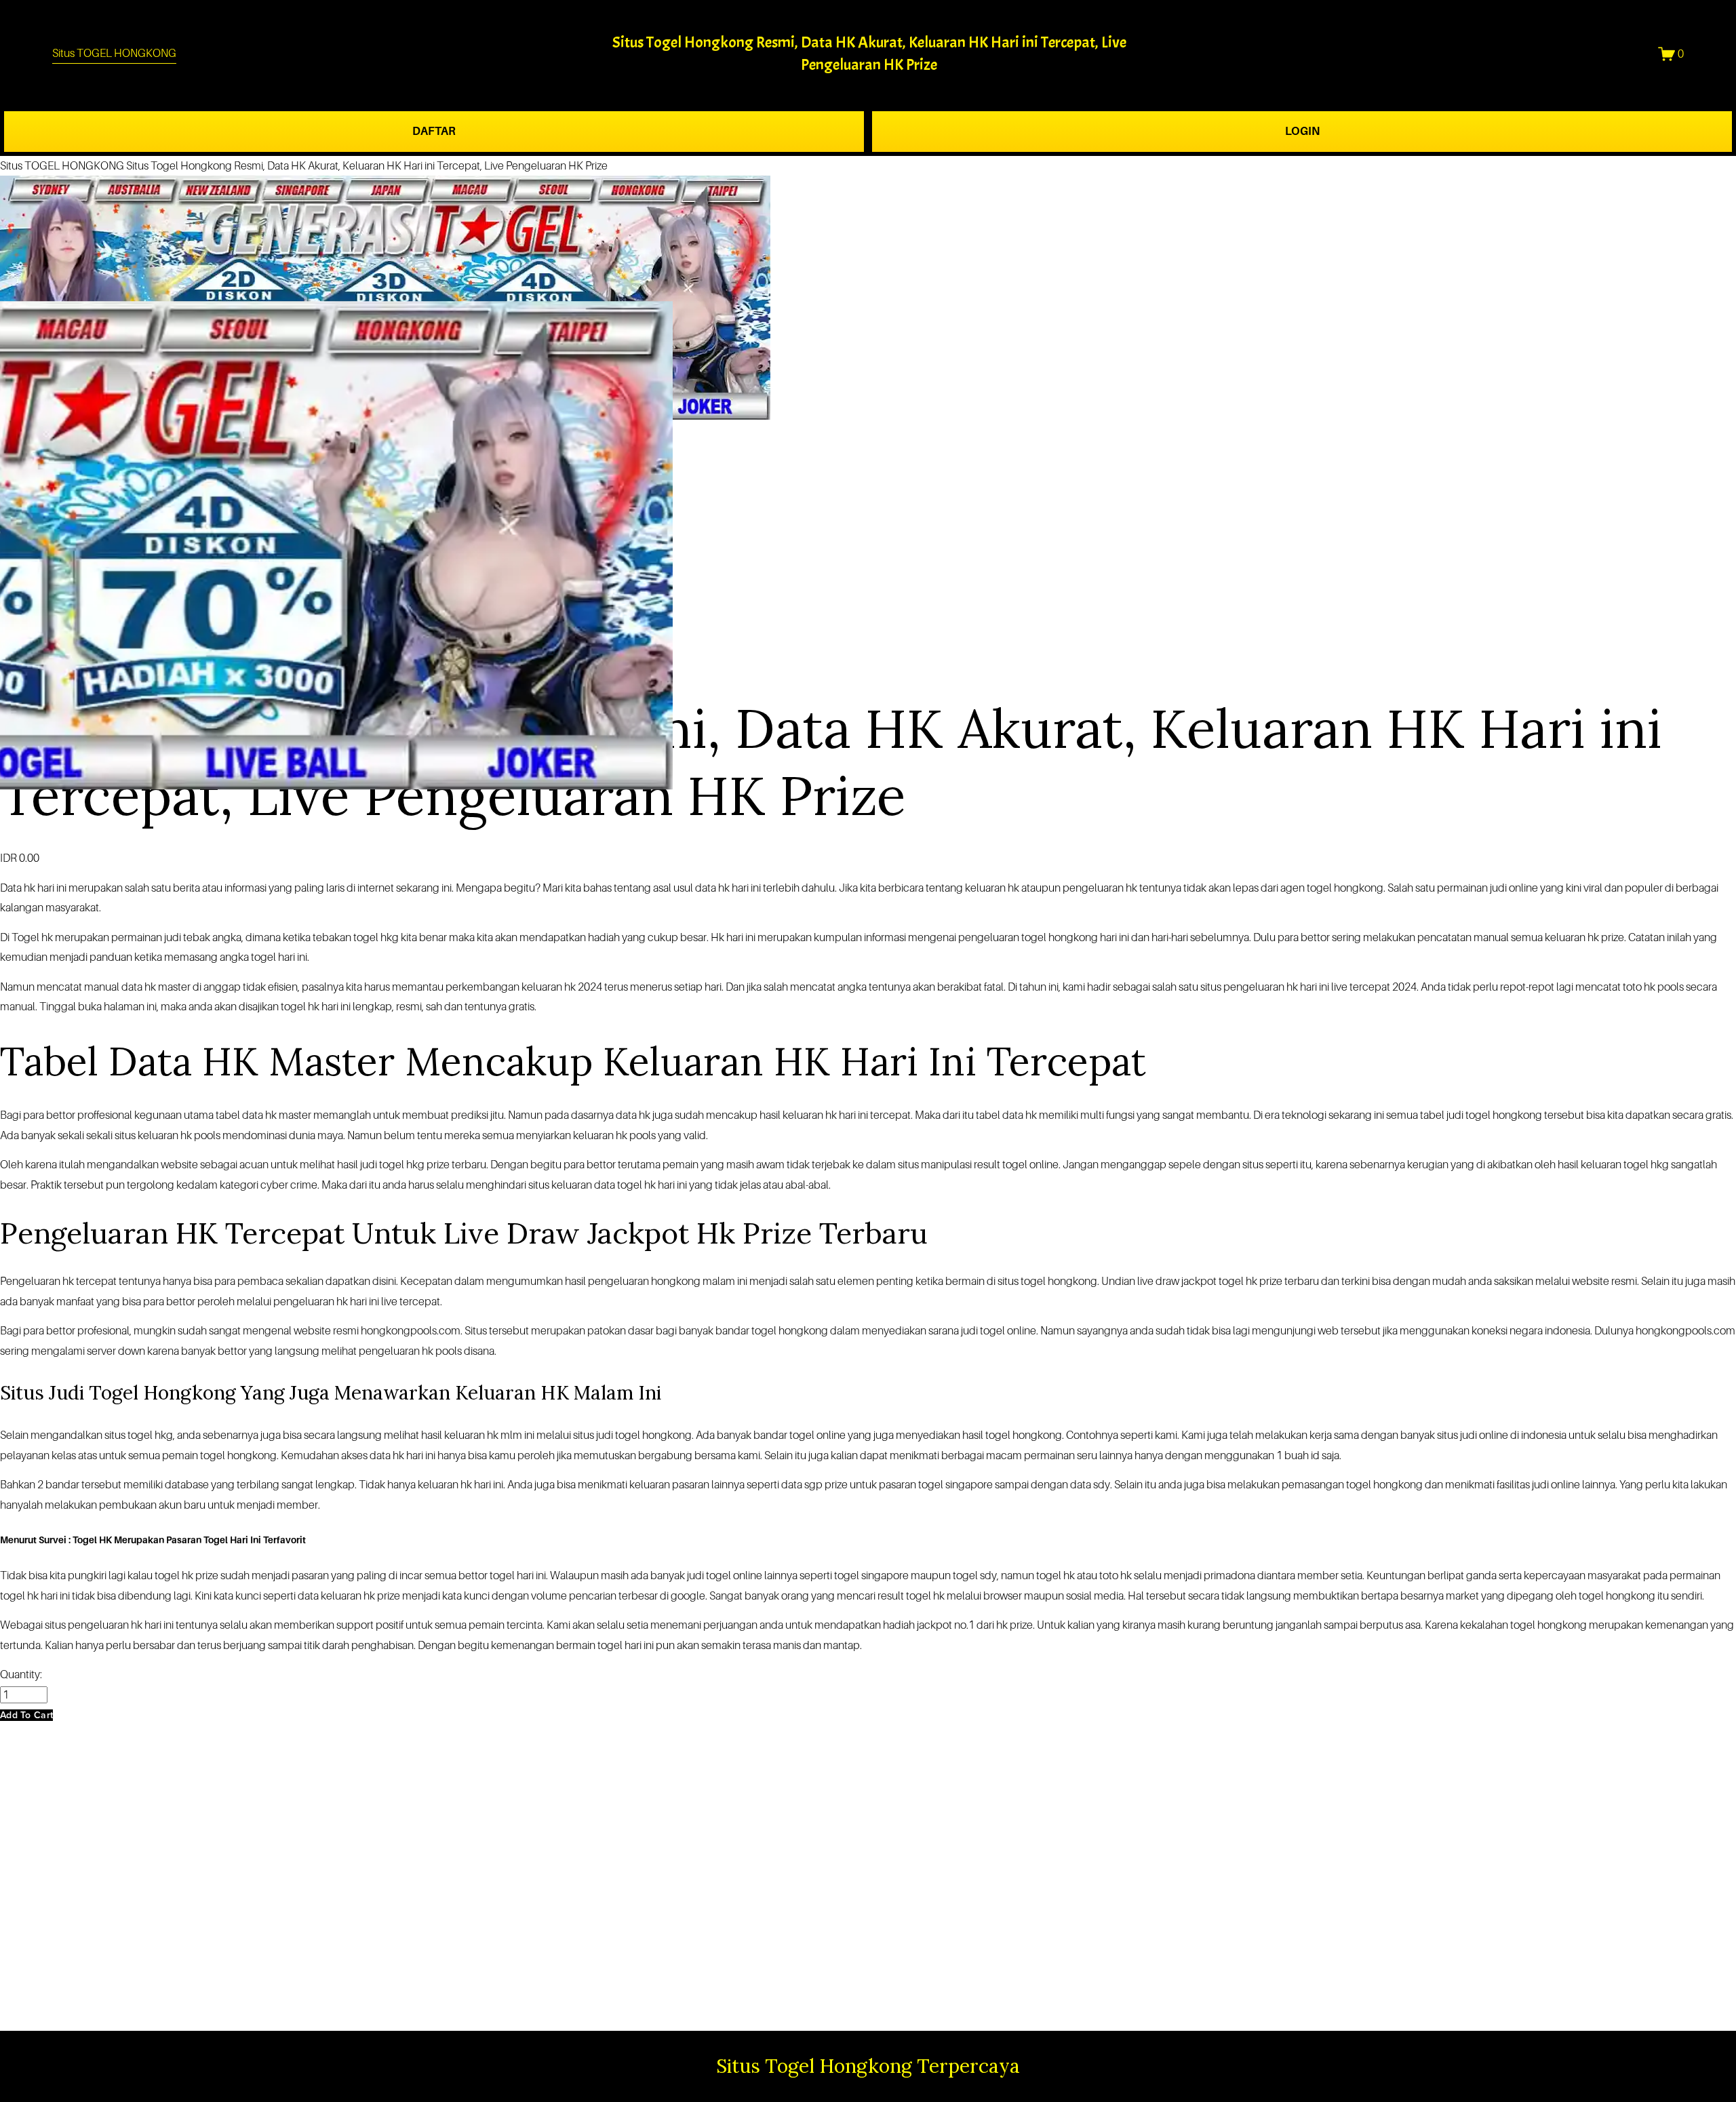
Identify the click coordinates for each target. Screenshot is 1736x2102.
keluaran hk (810, 1115)
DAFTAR (434, 131)
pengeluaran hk (396, 1351)
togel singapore (871, 1575)
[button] (26, 1715)
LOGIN (1302, 131)
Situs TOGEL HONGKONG (114, 53)
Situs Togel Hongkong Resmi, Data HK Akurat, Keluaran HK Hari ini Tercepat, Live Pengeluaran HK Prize (367, 166)
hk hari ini (45, 888)
